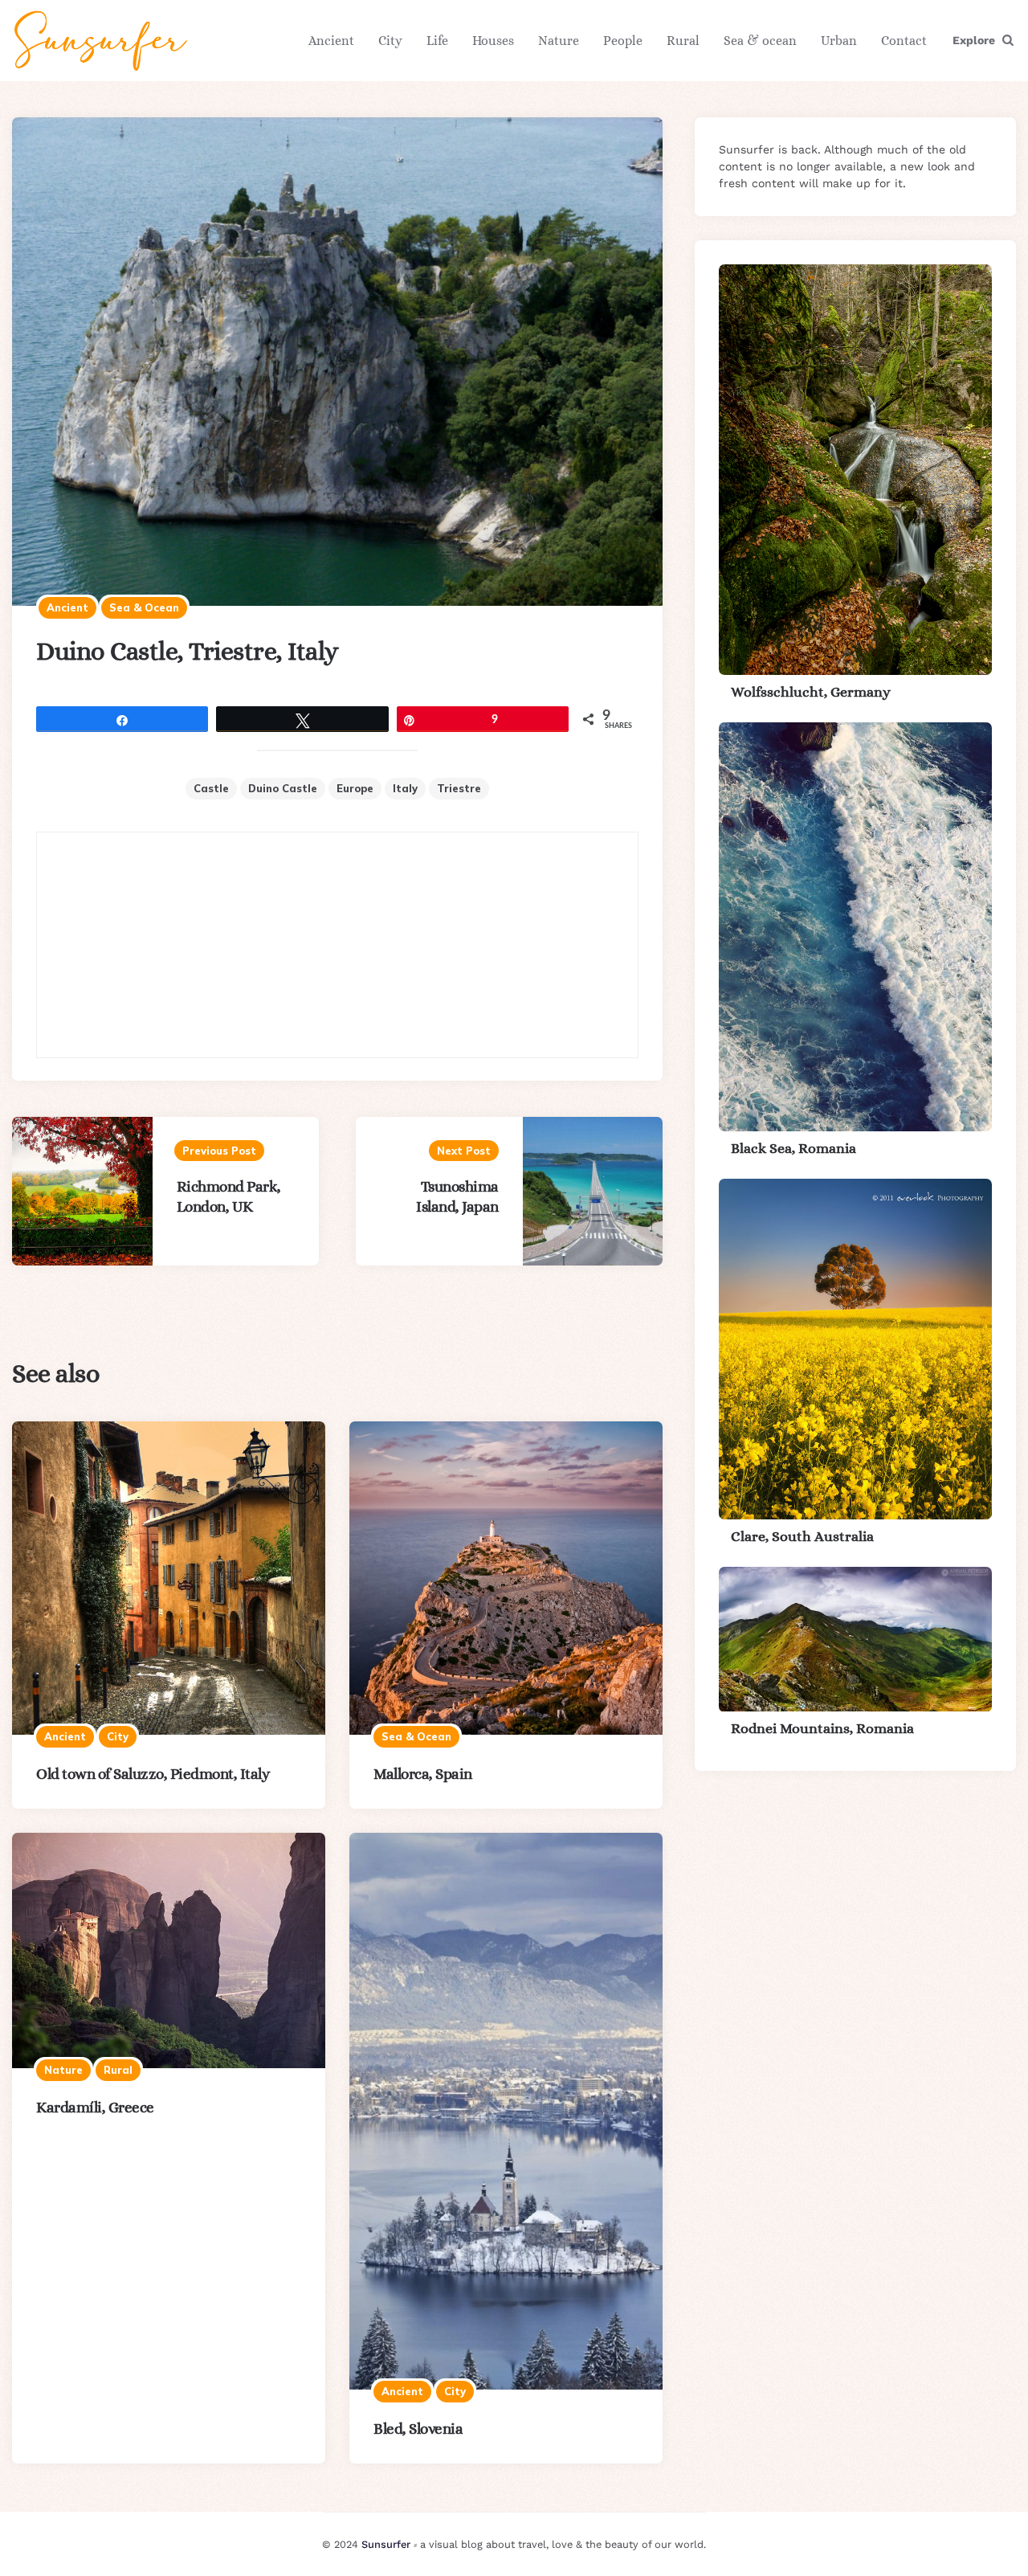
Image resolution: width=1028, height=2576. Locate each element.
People (623, 41)
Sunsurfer (386, 2544)
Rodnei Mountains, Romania (822, 1729)
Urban (839, 41)
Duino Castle (283, 788)
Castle (211, 788)
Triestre (459, 788)
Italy (405, 788)
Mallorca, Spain (423, 1774)
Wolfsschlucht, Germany (811, 692)
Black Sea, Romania (793, 1148)
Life (437, 41)
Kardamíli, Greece (95, 2107)
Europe (355, 788)
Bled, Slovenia (418, 2429)
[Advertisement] (337, 945)
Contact (904, 41)
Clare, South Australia (802, 1536)
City (390, 41)
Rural (683, 41)
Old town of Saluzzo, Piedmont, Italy (153, 1774)
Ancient (331, 41)
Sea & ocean (760, 41)
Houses (493, 41)
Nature (559, 41)
